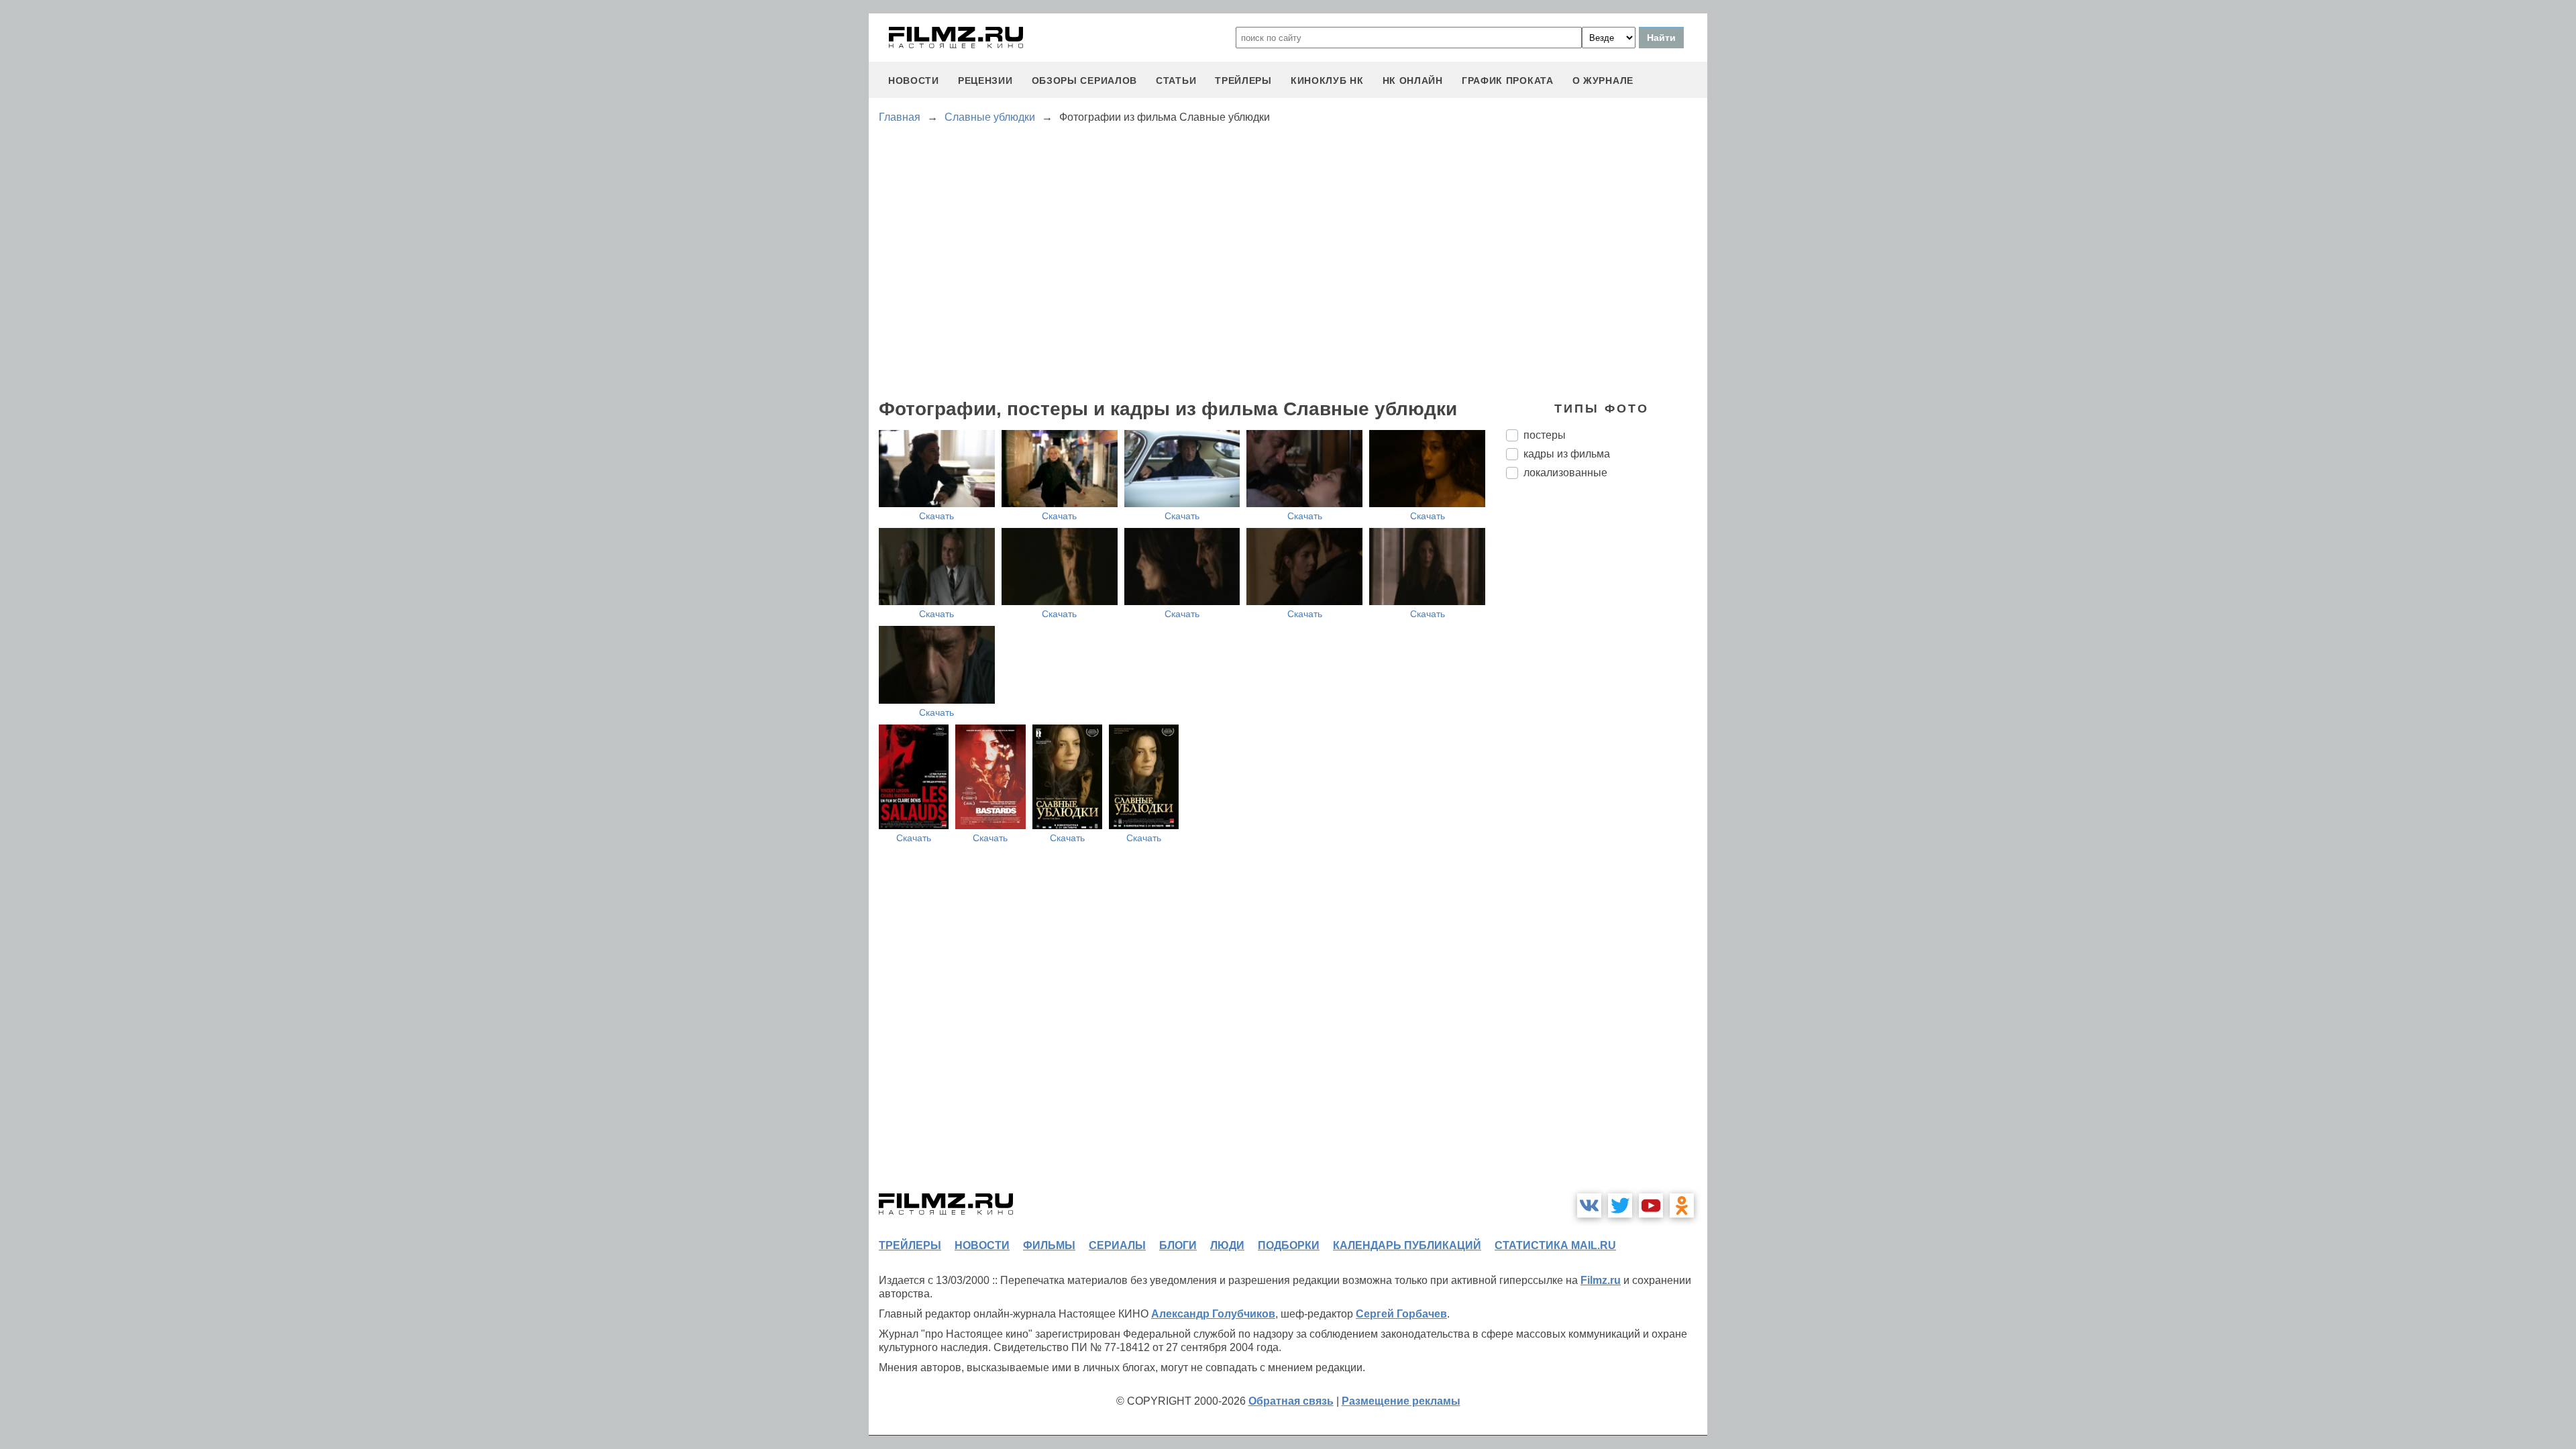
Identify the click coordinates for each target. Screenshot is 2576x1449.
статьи (1176, 80)
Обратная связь (1291, 1401)
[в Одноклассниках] (1682, 1205)
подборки (1289, 1245)
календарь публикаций (1407, 1245)
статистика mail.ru (1555, 1245)
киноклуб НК (1327, 80)
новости (914, 80)
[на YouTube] (1651, 1205)
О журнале (1603, 80)
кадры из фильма (1567, 454)
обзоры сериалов (1085, 80)
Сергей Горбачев (1401, 1314)
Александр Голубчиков (1213, 1314)
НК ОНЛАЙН (1413, 80)
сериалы (1117, 1245)
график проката (1508, 80)
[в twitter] (1620, 1205)
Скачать (936, 516)
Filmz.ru (1601, 1280)
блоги (1178, 1245)
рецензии (985, 80)
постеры (1545, 435)
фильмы (1049, 1245)
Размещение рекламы (1401, 1401)
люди (1227, 1245)
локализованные (1565, 473)
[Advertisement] (1607, 714)
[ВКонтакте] (1589, 1205)
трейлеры (1243, 80)
